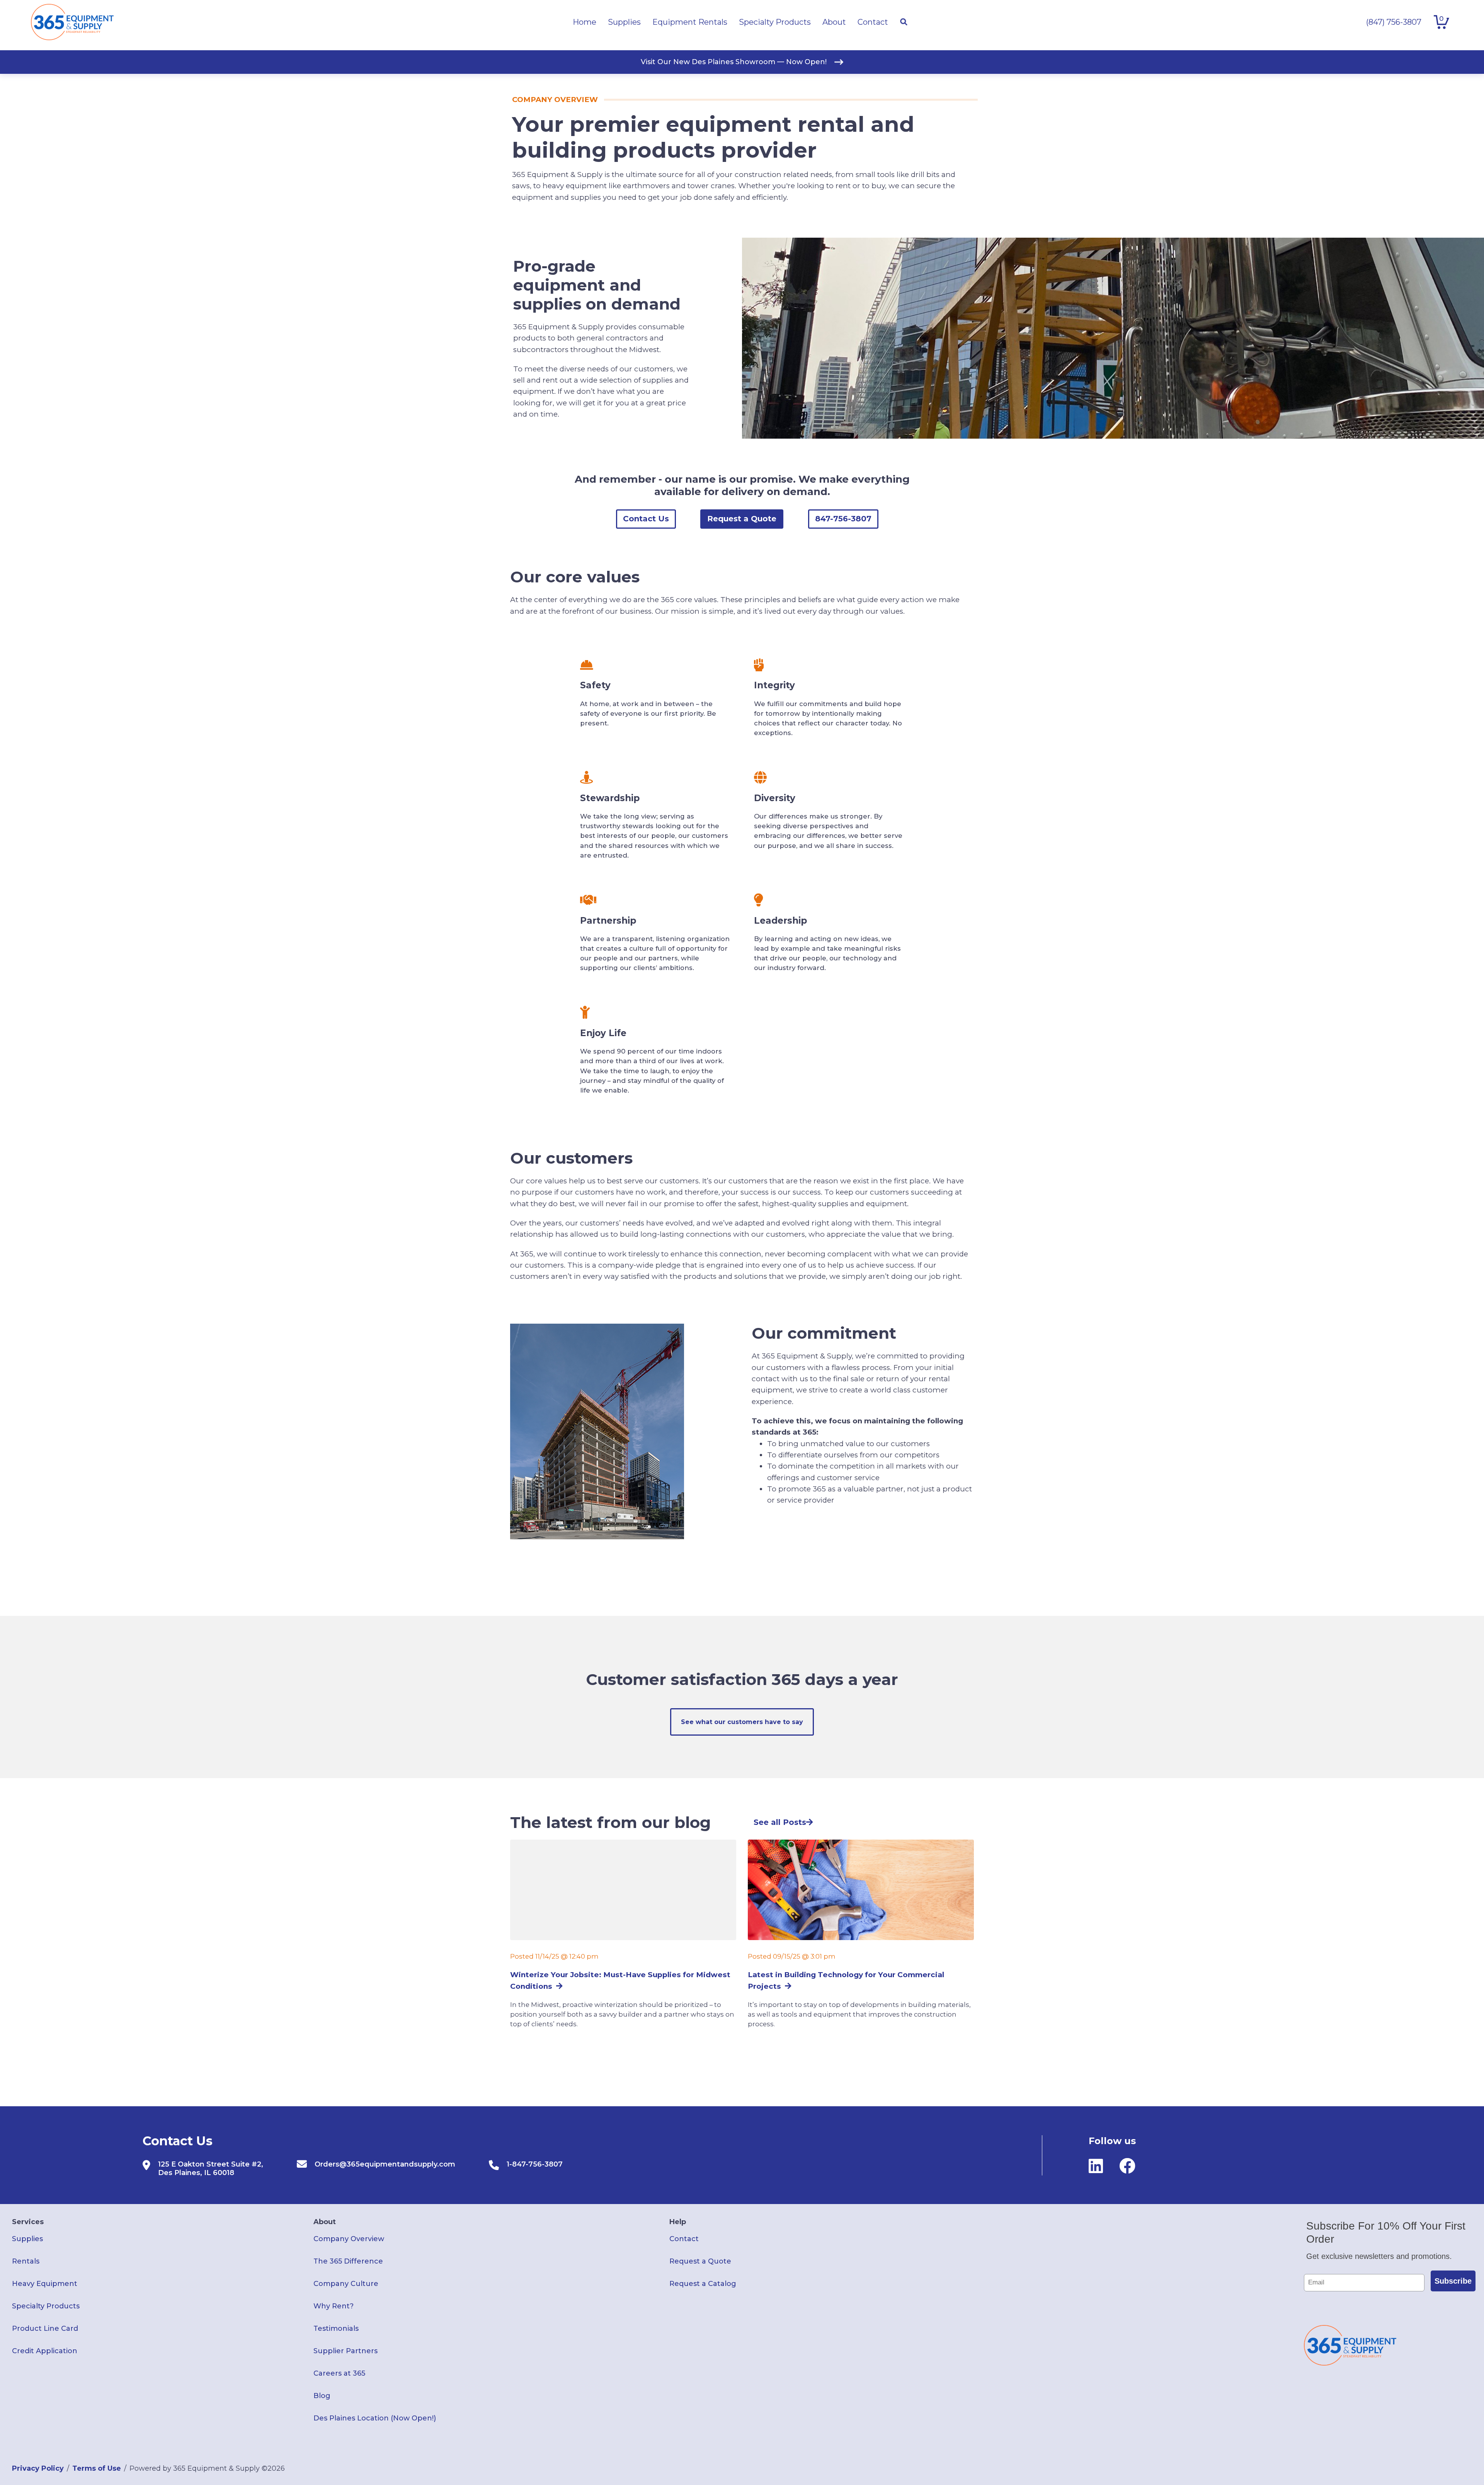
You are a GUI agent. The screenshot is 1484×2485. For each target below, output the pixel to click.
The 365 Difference (348, 2261)
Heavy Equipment (45, 2284)
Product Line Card (45, 2328)
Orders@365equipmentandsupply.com (385, 2164)
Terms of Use (97, 2468)
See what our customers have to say (742, 1722)
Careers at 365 (339, 2373)
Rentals (26, 2261)
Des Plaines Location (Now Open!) (375, 2418)
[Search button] (904, 22)
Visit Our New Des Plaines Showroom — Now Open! (734, 62)
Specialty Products (46, 2306)
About (325, 2222)
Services (28, 2222)
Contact (684, 2239)
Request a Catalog (703, 2284)
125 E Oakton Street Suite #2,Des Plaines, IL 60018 (211, 2168)
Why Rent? (334, 2306)
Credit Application (45, 2351)
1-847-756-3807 (535, 2164)
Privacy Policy (38, 2468)
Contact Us (646, 519)
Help (678, 2222)
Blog (322, 2396)
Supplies (27, 2239)
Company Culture (346, 2284)
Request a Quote (742, 519)
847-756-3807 (843, 519)
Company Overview (349, 2239)
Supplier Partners (345, 2351)
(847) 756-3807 (1394, 22)
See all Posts (780, 1822)
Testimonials (336, 2328)
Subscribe (1453, 2281)
